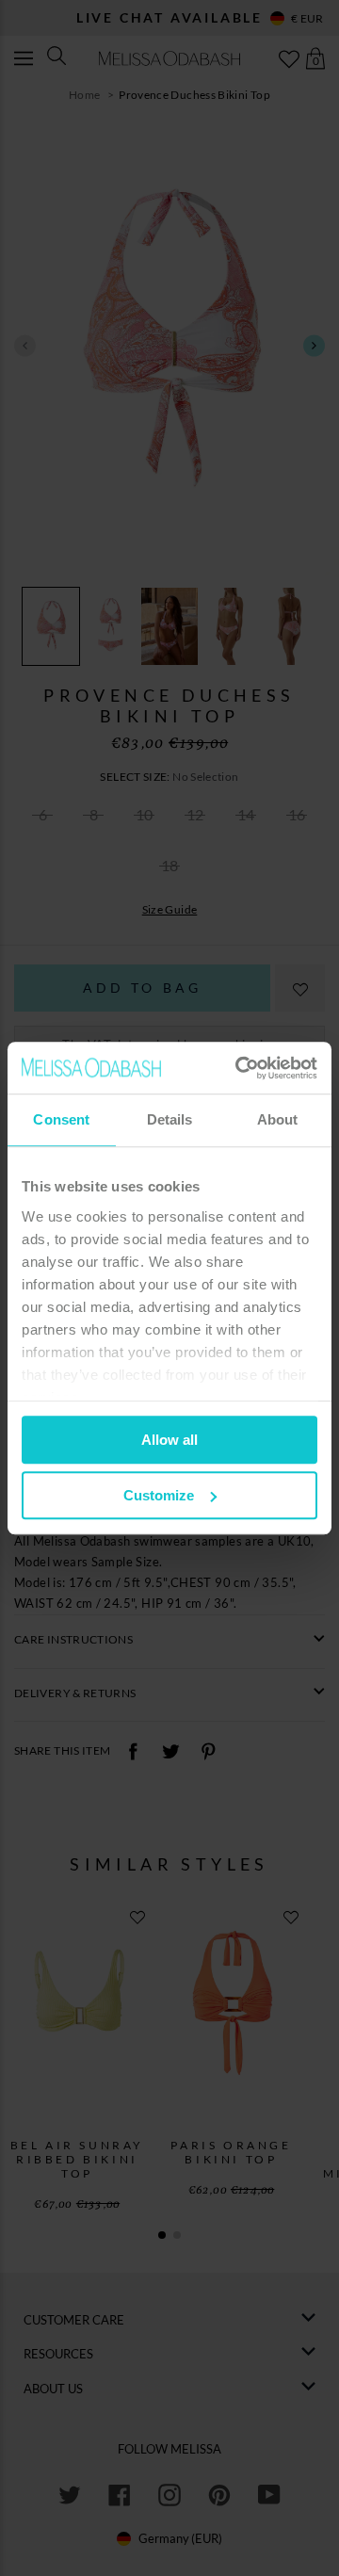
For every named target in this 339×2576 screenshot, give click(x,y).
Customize (159, 1495)
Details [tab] (170, 1119)
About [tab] (278, 1119)
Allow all (169, 1440)
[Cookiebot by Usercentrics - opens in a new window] (239, 1068)
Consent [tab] (61, 1119)
